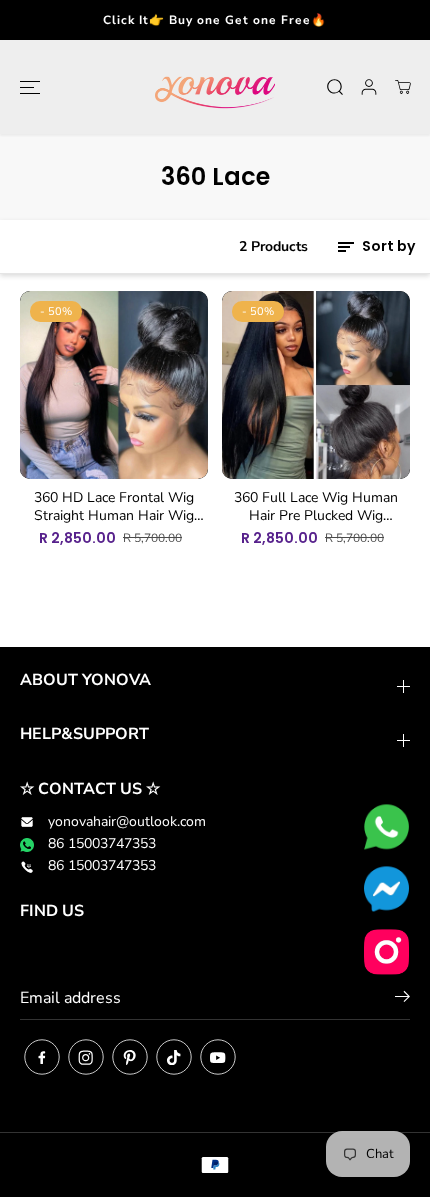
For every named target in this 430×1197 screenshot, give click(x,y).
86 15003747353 (102, 843)
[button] (27, 87)
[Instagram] (86, 1057)
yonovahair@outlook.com (127, 821)
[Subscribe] (402, 1000)
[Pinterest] (130, 1057)
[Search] (335, 87)
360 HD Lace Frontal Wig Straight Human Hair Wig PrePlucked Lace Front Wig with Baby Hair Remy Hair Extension (114, 507)
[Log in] (369, 87)
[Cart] (403, 87)
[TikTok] (174, 1057)
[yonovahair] (215, 87)
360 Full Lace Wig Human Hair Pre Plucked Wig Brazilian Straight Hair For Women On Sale (316, 507)
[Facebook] (42, 1057)
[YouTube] (218, 1057)
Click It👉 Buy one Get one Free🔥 (215, 20)
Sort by (387, 246)
